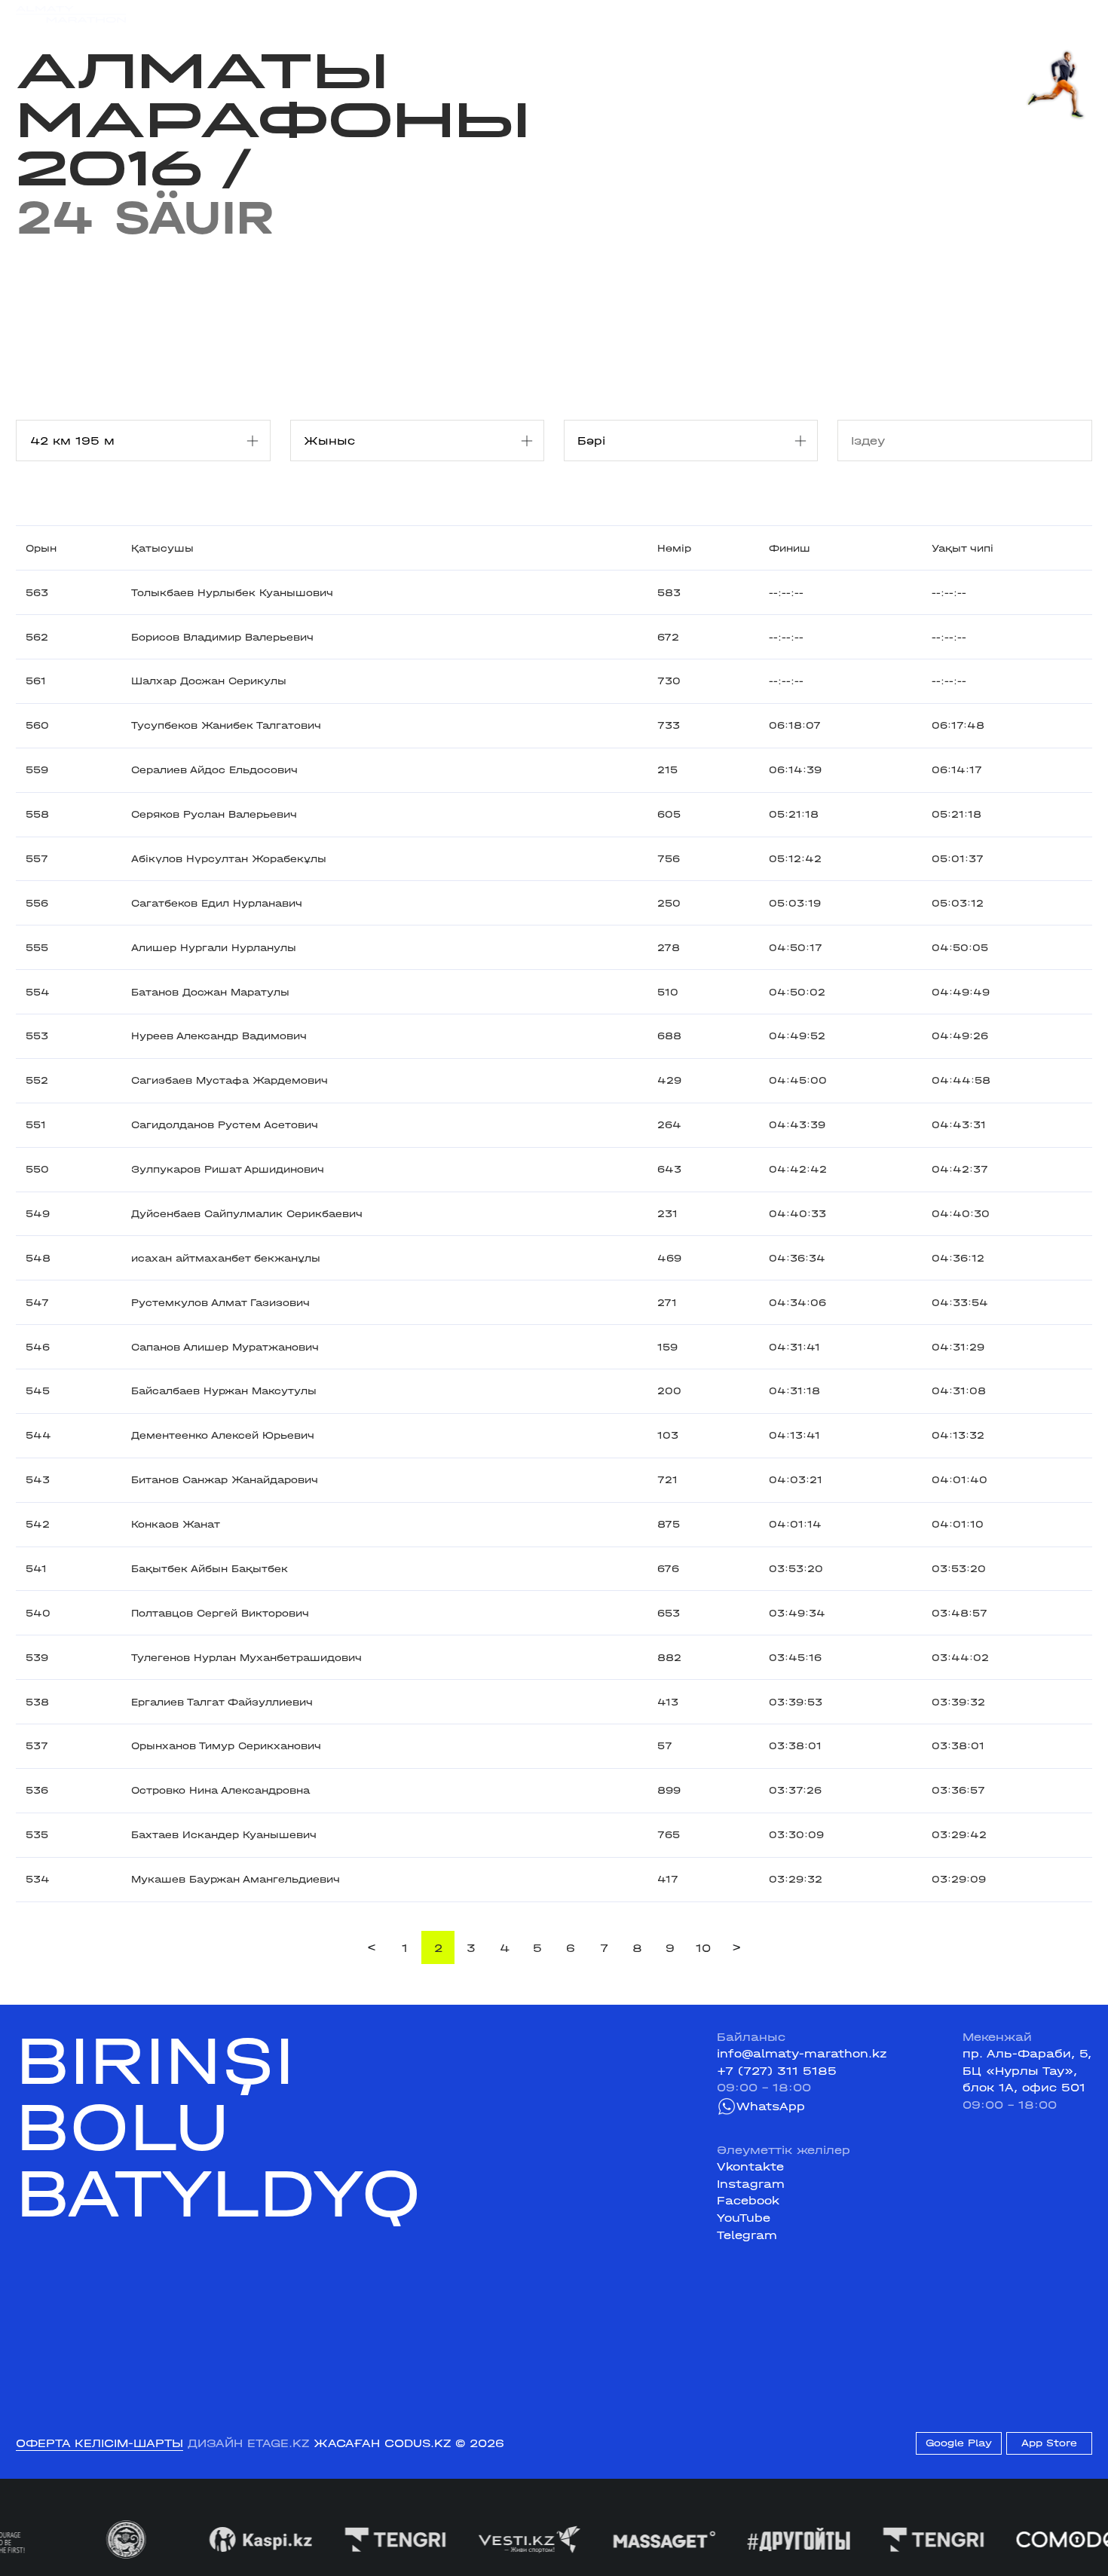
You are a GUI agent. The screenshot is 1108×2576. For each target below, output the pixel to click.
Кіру (1079, 14)
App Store (1049, 2443)
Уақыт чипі (963, 548)
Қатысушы (162, 548)
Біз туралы (748, 14)
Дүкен (950, 14)
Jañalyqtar (571, 14)
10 (703, 1948)
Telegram (747, 2235)
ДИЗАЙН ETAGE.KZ (248, 2443)
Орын (41, 548)
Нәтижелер (370, 14)
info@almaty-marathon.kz (802, 2054)
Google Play (959, 2443)
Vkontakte (750, 2167)
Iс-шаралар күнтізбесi (250, 14)
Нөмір (674, 548)
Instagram (751, 2184)
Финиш (790, 548)
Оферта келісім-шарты (99, 2443)
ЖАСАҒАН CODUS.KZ (382, 2443)
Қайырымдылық (471, 14)
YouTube (744, 2218)
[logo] (71, 15)
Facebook (748, 2201)
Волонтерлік (660, 14)
